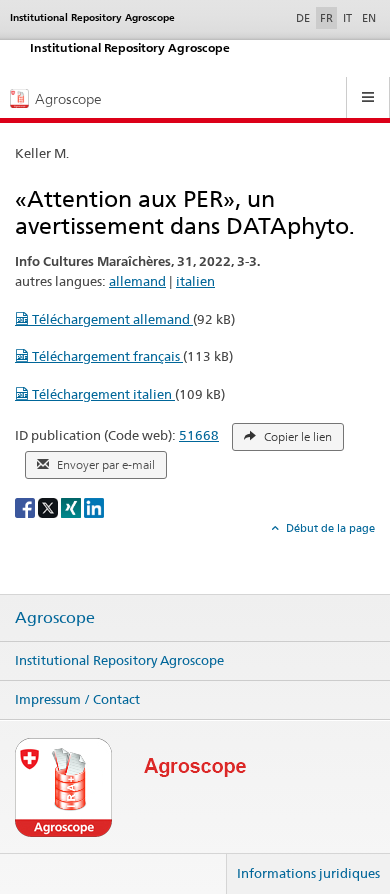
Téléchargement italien (102, 394)
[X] (49, 506)
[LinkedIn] (94, 506)
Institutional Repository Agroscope (119, 660)
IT (347, 18)
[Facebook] (26, 506)
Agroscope (55, 618)
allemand (137, 281)
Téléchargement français (106, 356)
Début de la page (329, 528)
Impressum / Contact (77, 699)
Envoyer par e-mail (104, 465)
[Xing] (72, 506)
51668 (199, 435)
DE (305, 17)
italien (195, 281)
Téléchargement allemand (111, 319)
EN (369, 18)
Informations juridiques (308, 873)
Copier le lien (296, 437)
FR (326, 18)
